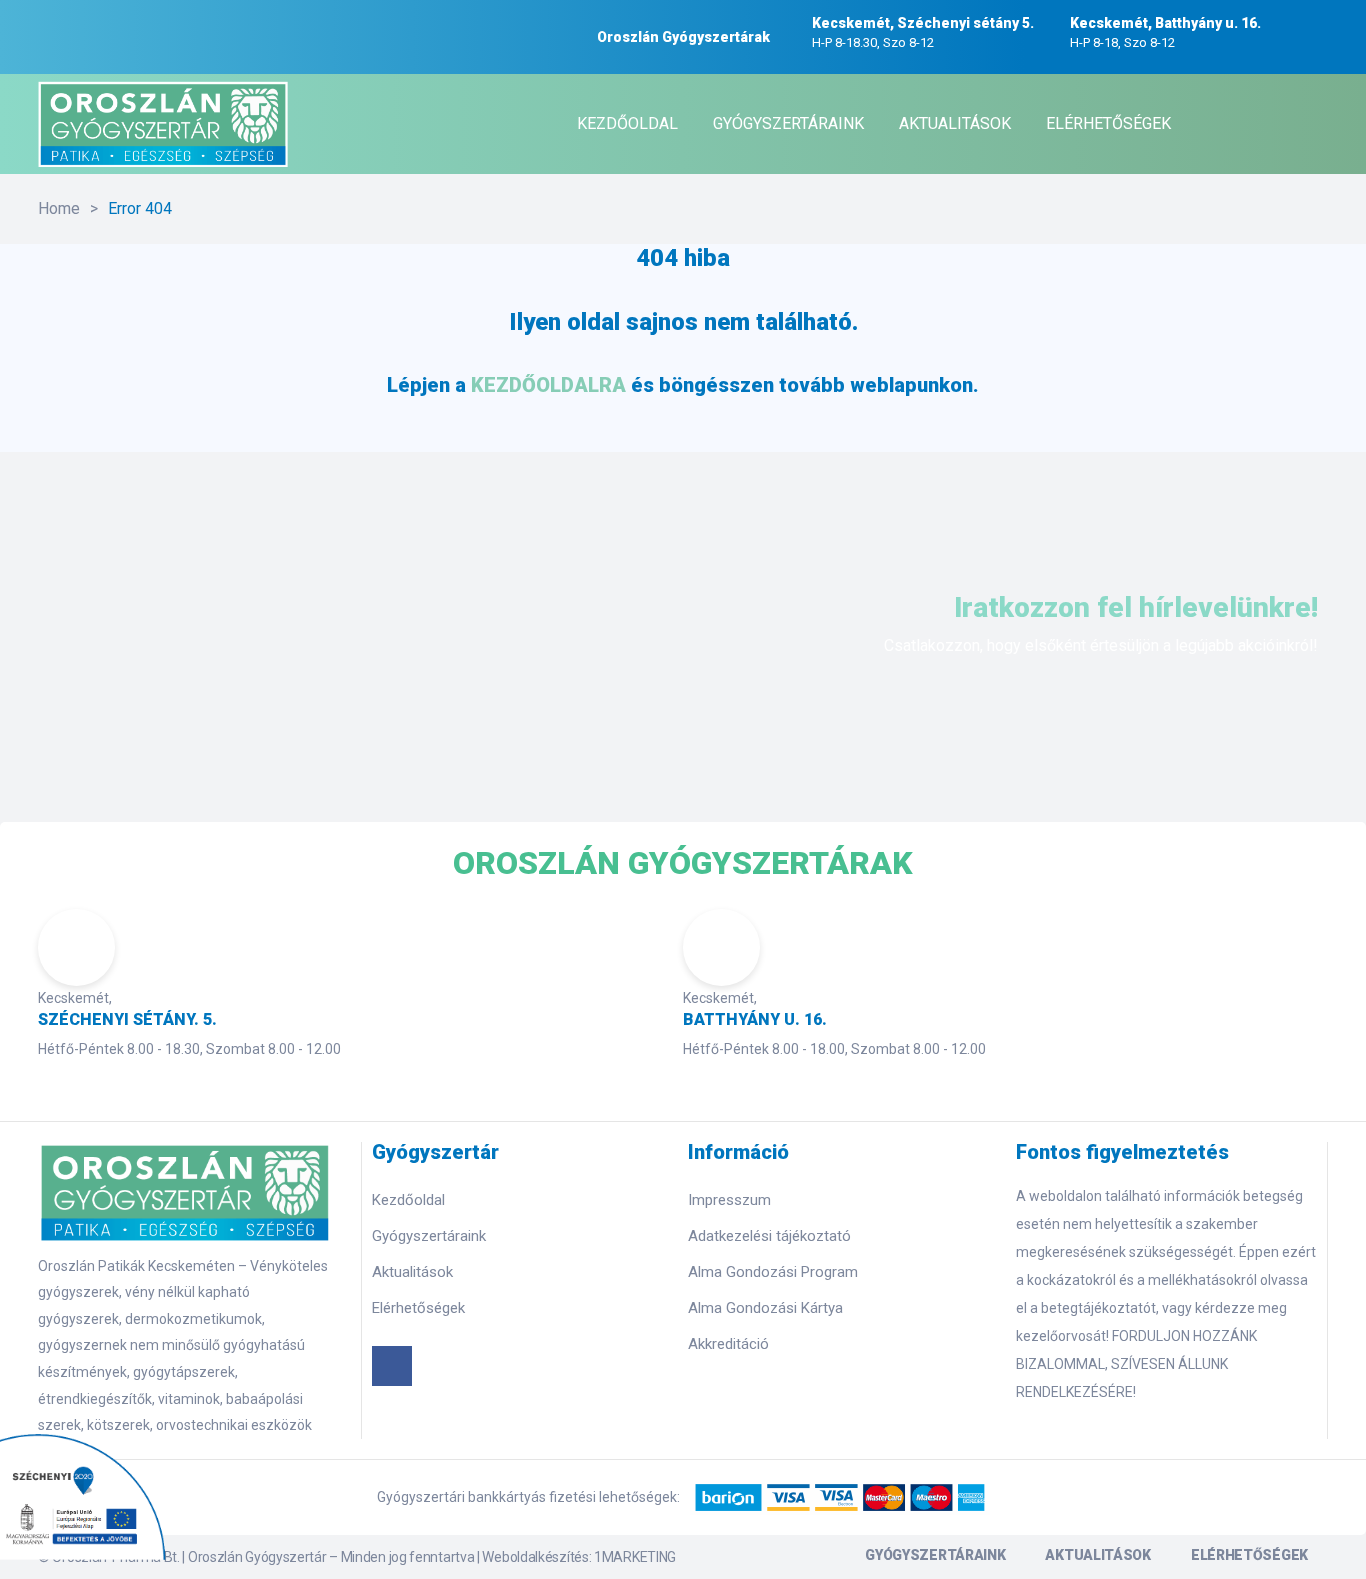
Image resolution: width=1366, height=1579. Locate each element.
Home (59, 208)
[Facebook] (392, 1366)
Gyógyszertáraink (429, 1236)
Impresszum (729, 1200)
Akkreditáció (728, 1344)
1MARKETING (635, 1557)
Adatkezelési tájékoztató (769, 1236)
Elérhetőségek (418, 1308)
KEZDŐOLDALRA (548, 385)
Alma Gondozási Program (773, 1272)
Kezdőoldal (408, 1200)
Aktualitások (412, 1272)
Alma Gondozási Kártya (765, 1308)
